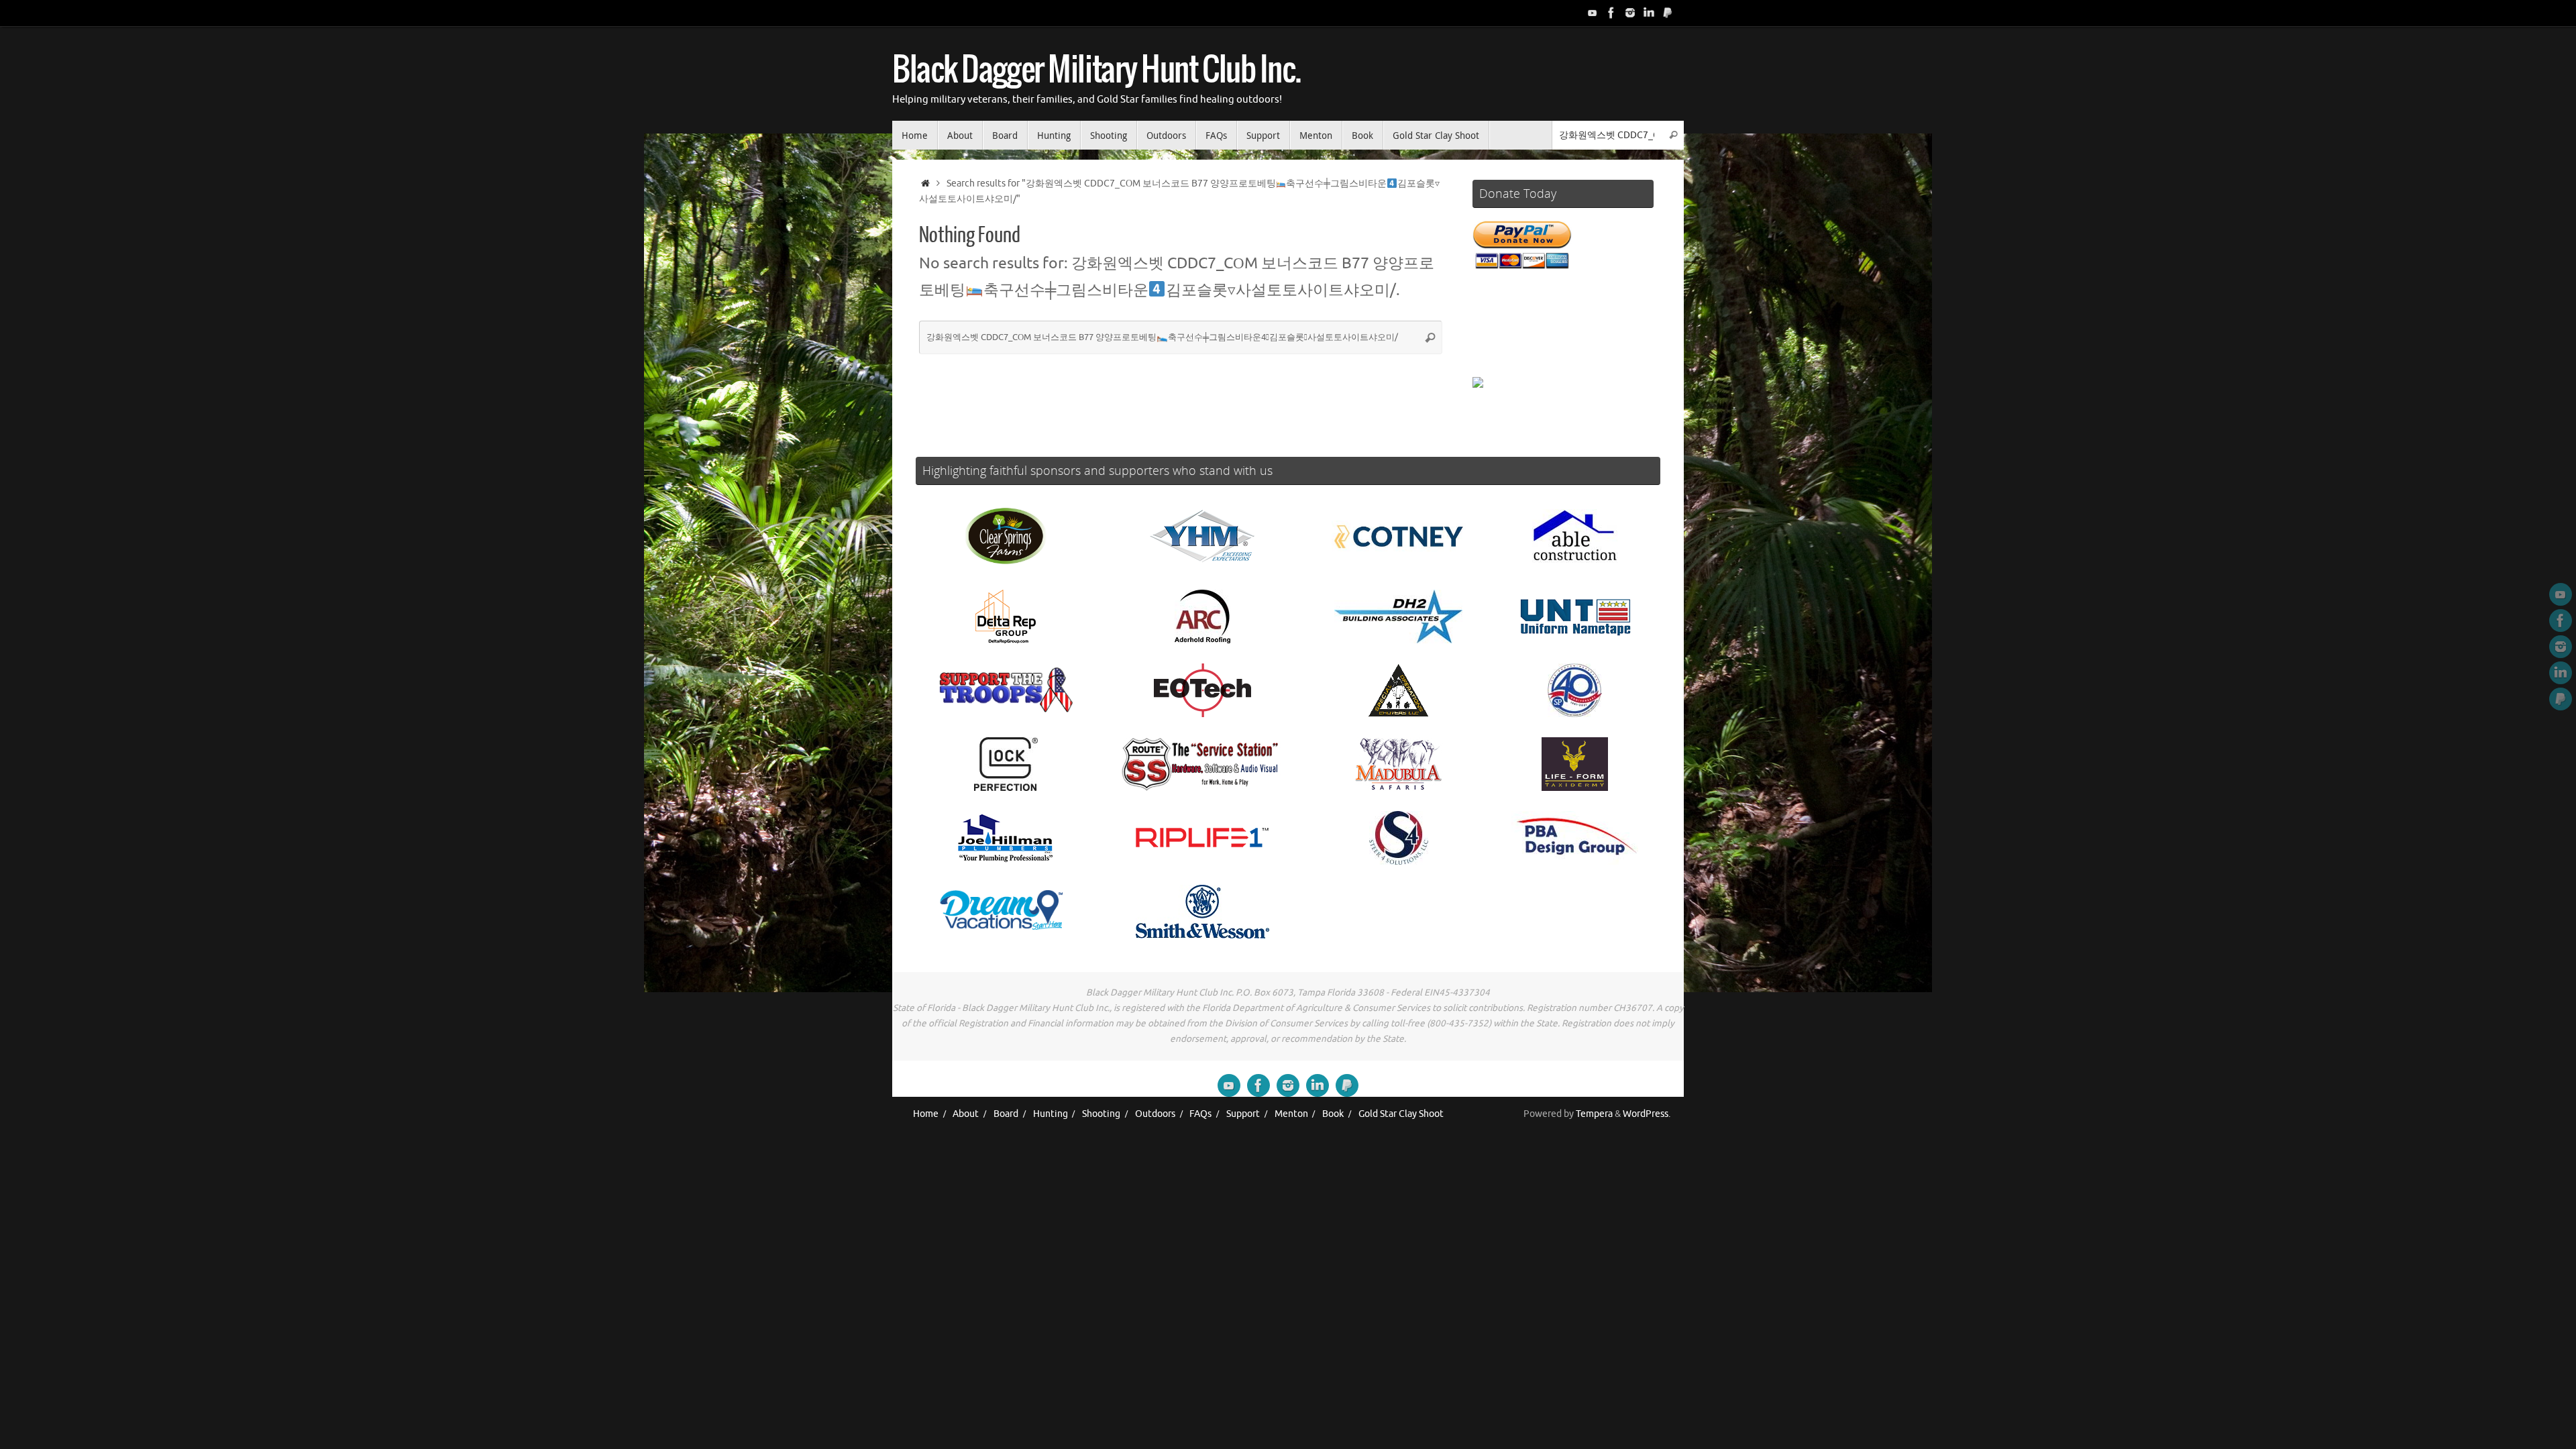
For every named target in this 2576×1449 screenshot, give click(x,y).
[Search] (1673, 135)
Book (1333, 1114)
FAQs (1200, 1114)
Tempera (1594, 1114)
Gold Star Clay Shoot (1401, 1114)
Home (926, 1114)
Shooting (1101, 1114)
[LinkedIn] (1649, 13)
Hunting (1051, 1114)
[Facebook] (1611, 13)
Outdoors (1155, 1114)
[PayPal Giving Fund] (1668, 13)
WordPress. (1647, 1114)
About (966, 1114)
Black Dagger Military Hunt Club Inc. (1096, 71)
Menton (1291, 1114)
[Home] (925, 183)
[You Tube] (1593, 13)
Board (1006, 1114)
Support (1243, 1114)
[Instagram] (1630, 13)
